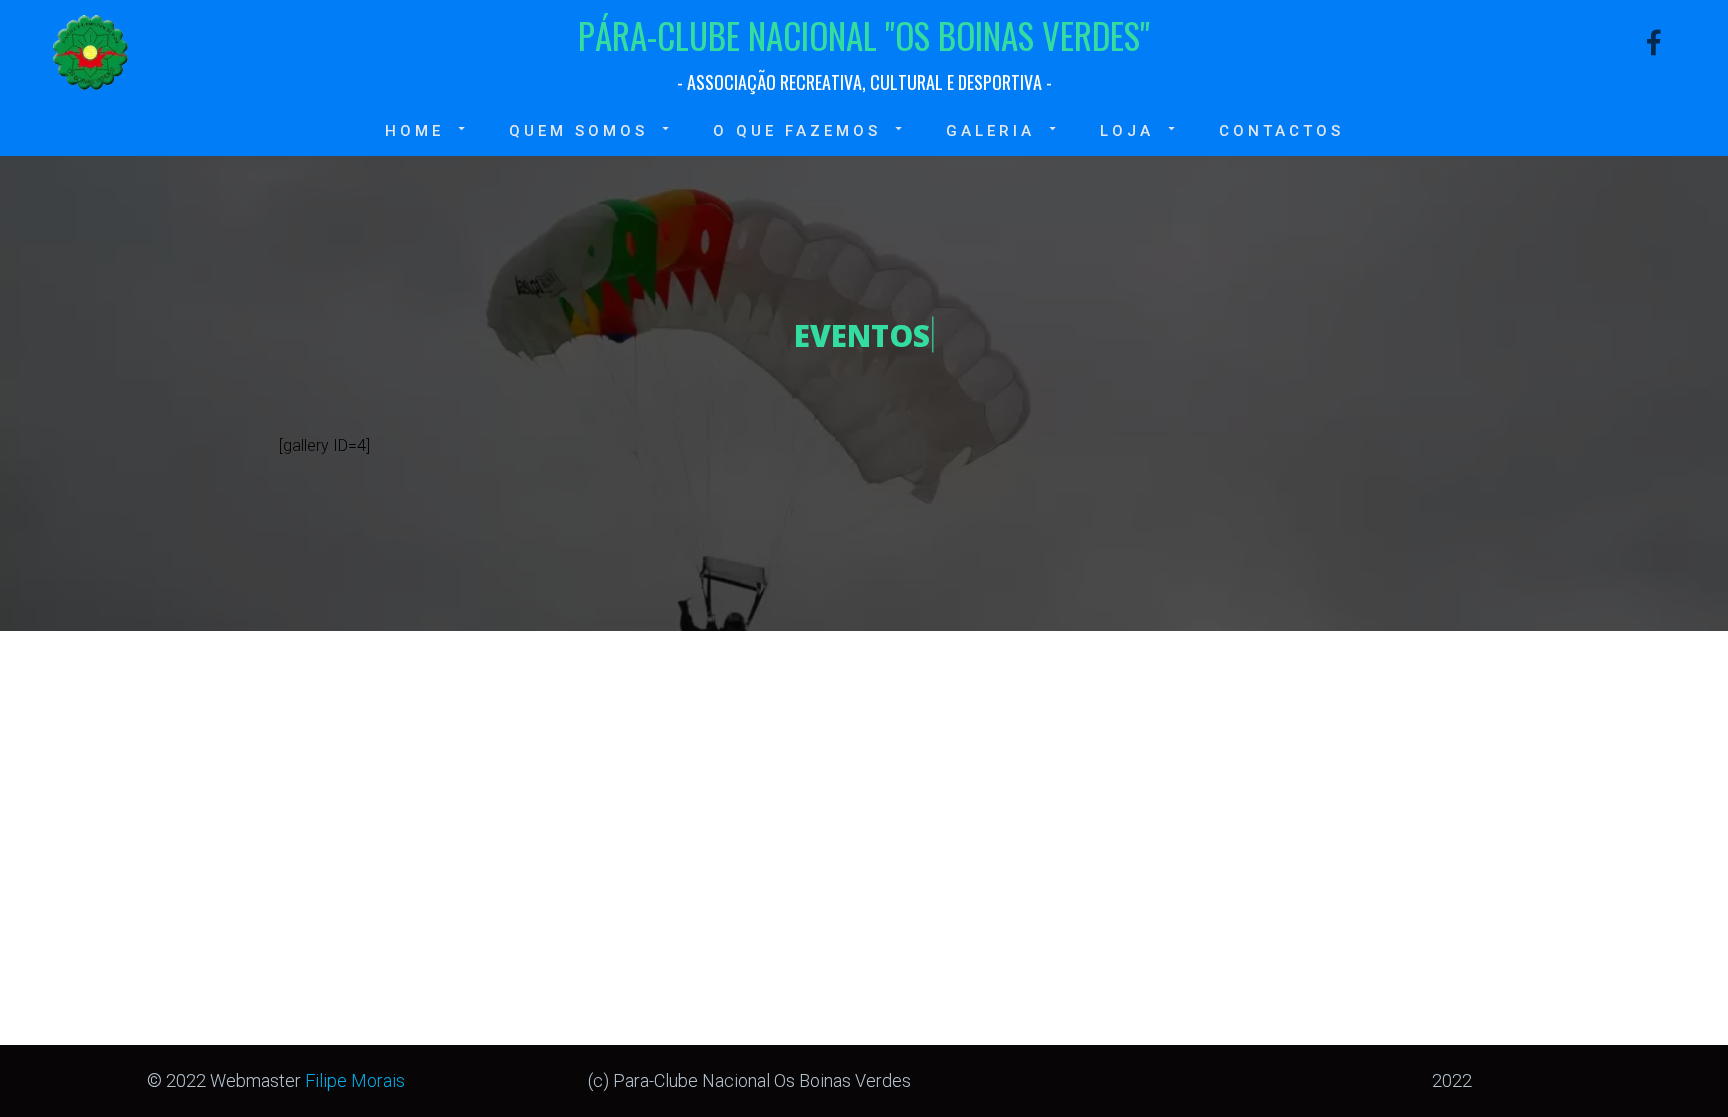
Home (414, 131)
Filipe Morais (355, 1080)
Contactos (1281, 131)
